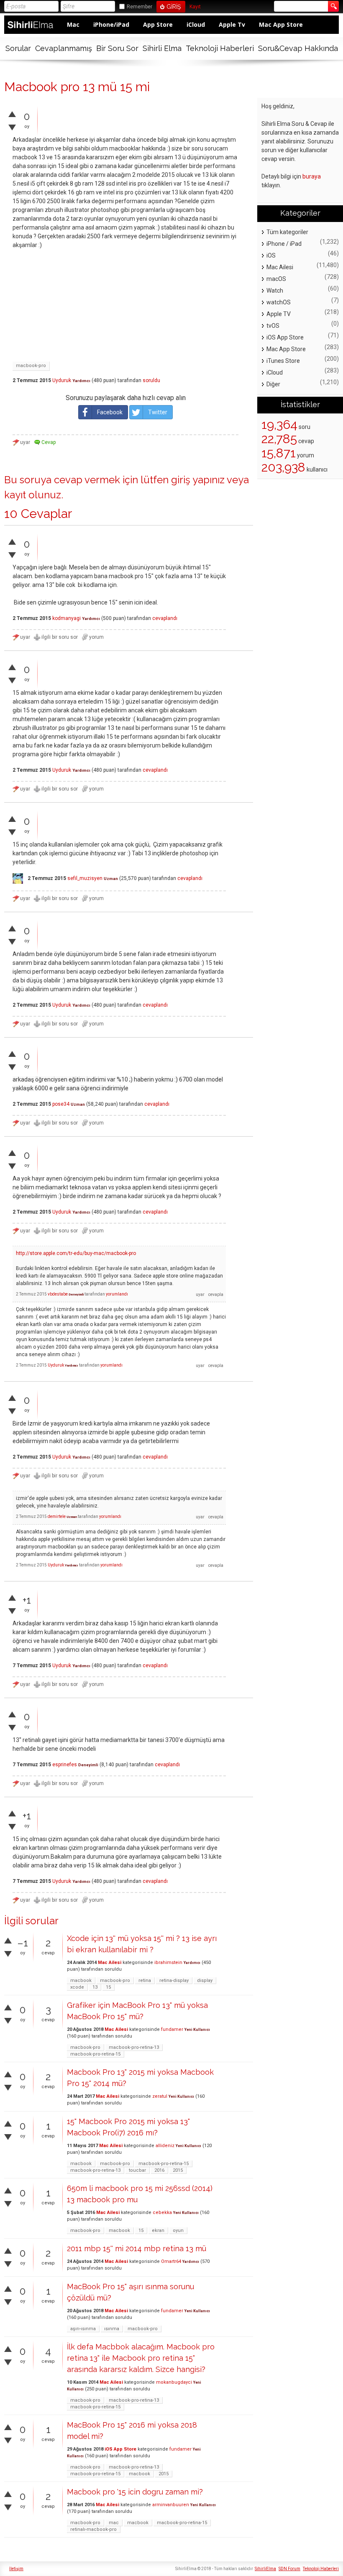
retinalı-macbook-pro (93, 2529)
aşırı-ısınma (83, 2329)
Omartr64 (171, 2261)
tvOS (273, 326)
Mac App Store (281, 24)
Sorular (18, 48)
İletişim (16, 2569)
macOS (276, 279)
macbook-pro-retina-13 (134, 2047)
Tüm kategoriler (287, 232)
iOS (271, 255)
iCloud (196, 24)
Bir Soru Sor (117, 48)
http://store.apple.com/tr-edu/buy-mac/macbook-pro (76, 1253)
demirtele (57, 1516)
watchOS (279, 302)
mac (114, 2523)
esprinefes (65, 1765)
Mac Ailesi (110, 1963)
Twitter (158, 412)
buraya (312, 176)
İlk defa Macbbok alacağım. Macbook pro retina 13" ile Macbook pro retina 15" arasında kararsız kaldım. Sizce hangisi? (141, 2358)
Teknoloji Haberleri (220, 48)
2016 (159, 2170)
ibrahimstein (168, 1963)
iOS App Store (120, 2449)
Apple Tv (232, 24)
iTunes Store (283, 361)
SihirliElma (265, 2569)
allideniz (165, 2146)
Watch (275, 291)
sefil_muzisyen (85, 878)
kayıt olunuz (33, 495)
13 (95, 1987)
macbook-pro (31, 366)
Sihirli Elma (162, 48)
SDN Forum (289, 2569)
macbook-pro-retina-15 (95, 2054)
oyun (178, 2230)
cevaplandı (165, 618)
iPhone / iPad (284, 244)
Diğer (273, 384)
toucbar (137, 2170)
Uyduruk (62, 380)
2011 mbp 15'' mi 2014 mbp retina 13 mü (137, 2248)
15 (108, 1987)
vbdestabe (58, 1294)
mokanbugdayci (174, 2382)
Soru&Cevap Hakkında (298, 48)
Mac (73, 24)
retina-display (174, 1980)
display (205, 1980)
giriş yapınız (198, 480)
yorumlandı (117, 1294)
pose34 (61, 1104)
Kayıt (195, 7)
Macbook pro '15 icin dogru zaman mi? (135, 2492)
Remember (140, 7)
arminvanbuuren (171, 2505)
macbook (81, 1980)
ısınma (112, 2329)
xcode (77, 1987)
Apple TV (279, 314)
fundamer (172, 2029)
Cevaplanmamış (64, 48)
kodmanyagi (67, 618)
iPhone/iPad (111, 24)
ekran (158, 2230)
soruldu (151, 380)
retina (145, 1980)
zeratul (160, 2096)
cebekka (162, 2213)
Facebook (110, 412)
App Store (158, 24)
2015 (178, 2170)
